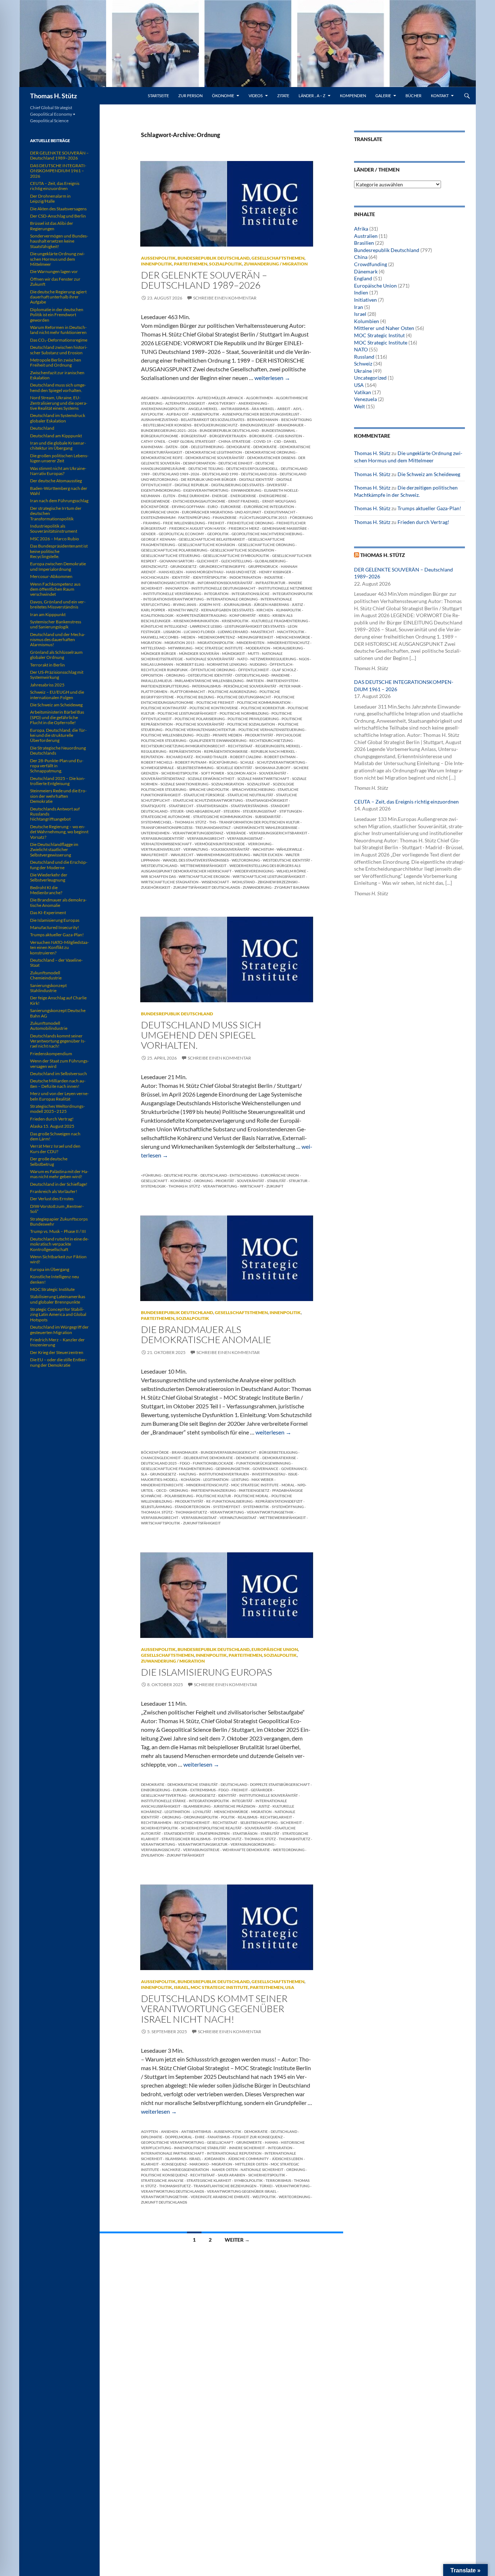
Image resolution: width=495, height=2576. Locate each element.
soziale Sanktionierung (184, 784)
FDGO (185, 1463)
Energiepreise (273, 496)
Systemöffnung (288, 1507)
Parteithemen (191, 264)
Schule (247, 762)
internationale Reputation (234, 2153)
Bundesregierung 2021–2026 (169, 430)
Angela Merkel (203, 409)
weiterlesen (272, 378)
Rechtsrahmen (156, 1822)
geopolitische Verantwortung (172, 2142)
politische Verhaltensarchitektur (200, 730)
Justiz (297, 604)
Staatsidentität (179, 1833)
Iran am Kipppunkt (48, 614)
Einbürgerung (155, 1790)
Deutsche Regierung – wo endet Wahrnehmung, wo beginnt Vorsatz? (59, 832)
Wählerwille (289, 849)
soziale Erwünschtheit (211, 779)
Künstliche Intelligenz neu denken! (55, 1279)
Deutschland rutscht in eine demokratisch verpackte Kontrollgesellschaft (59, 1244)
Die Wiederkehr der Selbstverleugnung (49, 877)
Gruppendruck (263, 566)
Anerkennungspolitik (163, 409)
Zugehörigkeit (156, 887)
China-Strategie (235, 441)
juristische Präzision (234, 1806)
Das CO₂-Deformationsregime (59, 340)
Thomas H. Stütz (53, 96)
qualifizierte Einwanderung (218, 740)
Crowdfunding (371, 264)
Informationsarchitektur (168, 583)
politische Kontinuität (164, 708)
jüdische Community (248, 2159)
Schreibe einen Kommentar (225, 298)
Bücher (413, 96)
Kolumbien (367, 321)
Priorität (225, 1181)
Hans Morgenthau (205, 572)
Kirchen (265, 610)
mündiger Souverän (199, 653)
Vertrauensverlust (161, 849)
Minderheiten (251, 643)
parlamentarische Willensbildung (209, 681)
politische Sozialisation (251, 724)
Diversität (277, 485)
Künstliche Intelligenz (164, 626)
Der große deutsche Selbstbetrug (49, 1161)
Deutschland (214, 1175)
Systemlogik (153, 1186)
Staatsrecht (181, 806)
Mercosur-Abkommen (51, 576)
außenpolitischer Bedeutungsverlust (261, 414)
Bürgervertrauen (228, 436)
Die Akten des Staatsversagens (58, 209)
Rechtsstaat (240, 746)
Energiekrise (243, 496)
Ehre (200, 2137)
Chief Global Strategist (192, 441)
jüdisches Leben (287, 2159)
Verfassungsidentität (163, 838)
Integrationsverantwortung (173, 599)
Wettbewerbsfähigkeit (203, 866)
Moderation (258, 648)
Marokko (199, 2164)
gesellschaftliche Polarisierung (174, 550)
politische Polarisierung (200, 719)
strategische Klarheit (209, 2180)
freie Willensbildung (184, 523)
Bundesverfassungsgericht (228, 1452)
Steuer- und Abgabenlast (195, 811)
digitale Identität (256, 479)
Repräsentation (185, 751)
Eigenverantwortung (206, 490)
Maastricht (263, 632)
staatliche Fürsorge (204, 795)
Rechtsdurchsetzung (271, 740)
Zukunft (275, 1186)
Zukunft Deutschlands (164, 2202)
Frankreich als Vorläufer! (54, 1191)
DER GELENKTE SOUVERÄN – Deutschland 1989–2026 (204, 280)
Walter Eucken (268, 855)
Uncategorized (370, 378)
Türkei (266, 2186)
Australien (366, 236)
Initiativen (365, 300)
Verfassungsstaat (245, 838)
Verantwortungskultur (203, 1844)
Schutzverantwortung (281, 762)
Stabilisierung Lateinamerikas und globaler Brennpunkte (58, 1299)
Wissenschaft (215, 882)
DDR (184, 447)
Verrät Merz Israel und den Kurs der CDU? (55, 1149)
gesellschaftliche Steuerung (170, 556)
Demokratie (265, 447)
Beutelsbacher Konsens (167, 425)
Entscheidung (244, 1175)
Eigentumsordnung (161, 490)
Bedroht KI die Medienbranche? (46, 890)
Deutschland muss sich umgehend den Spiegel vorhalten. (201, 1035)
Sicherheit (291, 1822)
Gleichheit (207, 561)
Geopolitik (218, 534)
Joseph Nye (210, 604)
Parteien (255, 681)
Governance (265, 1469)
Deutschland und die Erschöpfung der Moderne (59, 865)
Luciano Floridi (199, 632)
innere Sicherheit (247, 2148)
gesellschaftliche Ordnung (266, 545)
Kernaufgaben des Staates (227, 610)
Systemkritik (256, 1507)
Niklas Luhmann (157, 664)
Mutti (253, 653)
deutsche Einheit (236, 463)
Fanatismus (219, 2137)
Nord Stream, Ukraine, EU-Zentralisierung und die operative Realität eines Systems (59, 403)
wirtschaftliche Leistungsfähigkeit (269, 876)
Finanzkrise (225, 517)
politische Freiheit (215, 702)
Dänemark (366, 271)
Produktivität (259, 735)
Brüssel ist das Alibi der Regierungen (52, 226)
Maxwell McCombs (160, 637)
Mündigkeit (234, 653)
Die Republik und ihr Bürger (209, 479)
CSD (277, 441)
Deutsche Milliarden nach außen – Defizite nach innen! (58, 1083)
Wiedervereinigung (254, 871)
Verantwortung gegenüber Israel (242, 2191)
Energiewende (155, 501)
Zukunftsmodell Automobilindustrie (49, 1026)
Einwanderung (246, 490)
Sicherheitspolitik (180, 773)
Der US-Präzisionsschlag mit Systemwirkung (57, 675)
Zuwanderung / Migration (276, 264)
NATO (242, 659)
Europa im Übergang (50, 1269)
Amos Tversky (222, 403)
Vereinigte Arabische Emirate (220, 2197)
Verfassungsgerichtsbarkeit (278, 833)
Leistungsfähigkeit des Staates (255, 626)
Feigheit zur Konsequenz (258, 2137)
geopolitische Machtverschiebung (267, 534)
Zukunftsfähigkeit (202, 1523)
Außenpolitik (158, 258)
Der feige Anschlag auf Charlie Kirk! (58, 1000)
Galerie (383, 96)
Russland (364, 357)
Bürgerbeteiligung (278, 1452)
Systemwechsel (156, 822)
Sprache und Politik (209, 789)
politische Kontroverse (214, 708)
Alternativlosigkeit (185, 403)
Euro (213, 507)
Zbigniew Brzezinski (278, 882)
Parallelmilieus (156, 681)
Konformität (243, 615)
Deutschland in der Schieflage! (59, 1184)
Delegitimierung (207, 447)
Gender (148, 534)
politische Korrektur (263, 708)
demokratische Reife (162, 458)
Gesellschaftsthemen (278, 258)
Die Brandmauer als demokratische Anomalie (206, 1334)
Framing (152, 523)
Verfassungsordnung (252, 1844)
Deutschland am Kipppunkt (56, 436)
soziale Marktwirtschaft (263, 779)
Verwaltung (196, 849)
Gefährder (262, 1790)
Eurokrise (231, 507)
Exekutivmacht (280, 512)
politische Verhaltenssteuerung (271, 730)
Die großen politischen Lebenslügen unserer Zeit (59, 458)
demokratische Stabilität (193, 1784)
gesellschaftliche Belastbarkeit (212, 539)
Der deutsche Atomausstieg (56, 481)
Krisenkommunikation (196, 621)
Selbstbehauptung (259, 1822)
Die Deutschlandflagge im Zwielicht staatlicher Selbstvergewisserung (54, 850)
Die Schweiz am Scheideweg (429, 474)
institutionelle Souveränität (269, 1795)
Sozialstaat (259, 784)
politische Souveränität (200, 724)
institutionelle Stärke (163, 1801)
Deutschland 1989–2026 (176, 474)
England (363, 278)
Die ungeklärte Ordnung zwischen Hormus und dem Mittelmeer (57, 259)
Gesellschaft (154, 1181)
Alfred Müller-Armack (220, 398)
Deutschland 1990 (220, 474)
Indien (361, 292)
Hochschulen (155, 577)
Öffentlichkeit (253, 670)
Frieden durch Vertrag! (423, 522)
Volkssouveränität (230, 849)
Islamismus (176, 2159)
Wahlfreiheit (154, 855)
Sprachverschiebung (253, 789)
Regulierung (154, 751)
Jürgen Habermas (271, 604)
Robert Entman (280, 757)
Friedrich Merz (244, 528)
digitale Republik (192, 485)
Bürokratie (261, 436)
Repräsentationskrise (226, 751)
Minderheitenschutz (288, 643)
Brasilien (364, 243)
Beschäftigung (296, 420)
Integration (216, 594)
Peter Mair (290, 686)
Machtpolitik (291, 632)
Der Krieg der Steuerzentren (57, 1352)
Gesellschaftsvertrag (164, 1795)
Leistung (240, 1479)
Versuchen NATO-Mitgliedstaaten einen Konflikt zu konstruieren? (59, 948)
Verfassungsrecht (206, 838)
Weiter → (237, 2240)
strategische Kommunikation (223, 817)
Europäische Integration (269, 507)
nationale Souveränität (210, 659)
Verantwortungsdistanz (198, 833)
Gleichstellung (236, 561)
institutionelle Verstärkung (172, 594)
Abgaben (150, 398)
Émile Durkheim (194, 496)
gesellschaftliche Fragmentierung (177, 1469)
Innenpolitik (157, 264)
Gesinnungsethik (233, 1469)
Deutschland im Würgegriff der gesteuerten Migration (59, 1330)
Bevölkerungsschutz (216, 425)
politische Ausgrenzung (232, 692)
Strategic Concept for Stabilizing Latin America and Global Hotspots (58, 1314)
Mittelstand (153, 648)
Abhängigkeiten (178, 398)
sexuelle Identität (234, 768)
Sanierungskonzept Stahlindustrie (48, 988)
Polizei (203, 735)
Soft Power (213, 773)
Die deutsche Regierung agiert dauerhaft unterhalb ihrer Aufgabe (58, 297)
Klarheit (150, 2164)
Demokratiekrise (279, 1458)
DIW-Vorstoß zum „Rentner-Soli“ (57, 1209)
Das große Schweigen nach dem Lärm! (55, 1136)
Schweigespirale (157, 768)
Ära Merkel (263, 409)
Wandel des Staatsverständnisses (196, 860)
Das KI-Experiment (48, 913)
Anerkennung (253, 403)
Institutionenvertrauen (224, 1474)
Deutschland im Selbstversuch (59, 1074)
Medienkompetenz (217, 637)
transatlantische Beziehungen (225, 2186)
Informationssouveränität (225, 583)
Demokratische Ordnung (270, 452)
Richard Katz (180, 757)
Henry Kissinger (275, 572)
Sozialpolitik (226, 264)
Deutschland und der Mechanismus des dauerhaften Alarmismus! (58, 640)
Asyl (298, 409)
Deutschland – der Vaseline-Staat (56, 963)
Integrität (242, 1801)
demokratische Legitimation (214, 452)
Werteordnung (289, 1850)
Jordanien (215, 2159)
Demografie (238, 447)
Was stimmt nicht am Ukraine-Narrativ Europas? (58, 471)
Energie (220, 496)
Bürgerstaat (194, 436)
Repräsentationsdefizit (279, 1501)
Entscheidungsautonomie (199, 501)
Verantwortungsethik (270, 1512)
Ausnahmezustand (159, 420)
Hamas (271, 2142)
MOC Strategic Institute (219, 648)
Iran (359, 307)
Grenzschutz (154, 566)
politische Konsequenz (164, 2175)
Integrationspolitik (293, 594)
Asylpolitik (152, 414)
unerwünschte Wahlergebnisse (266, 827)
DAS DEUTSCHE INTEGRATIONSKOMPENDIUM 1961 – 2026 (58, 171)
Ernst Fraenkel (244, 501)
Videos (256, 96)
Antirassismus (235, 409)
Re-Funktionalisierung (229, 1501)
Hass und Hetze (241, 572)
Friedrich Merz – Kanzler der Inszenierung (57, 1342)
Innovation (177, 588)
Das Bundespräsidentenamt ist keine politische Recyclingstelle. (59, 551)
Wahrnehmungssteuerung (223, 855)
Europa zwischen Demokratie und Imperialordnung (58, 566)
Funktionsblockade (213, 1463)
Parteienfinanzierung (213, 1490)
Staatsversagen (212, 806)
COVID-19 (262, 441)
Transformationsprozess (167, 827)
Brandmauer (291, 425)
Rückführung (223, 762)
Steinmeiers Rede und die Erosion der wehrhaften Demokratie (58, 796)
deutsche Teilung (206, 468)
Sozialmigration (228, 784)
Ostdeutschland (252, 675)
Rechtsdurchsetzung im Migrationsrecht (183, 746)
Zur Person (190, 96)
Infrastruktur (271, 583)
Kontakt (440, 96)
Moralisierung (288, 648)
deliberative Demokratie (208, 1458)
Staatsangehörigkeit (267, 800)
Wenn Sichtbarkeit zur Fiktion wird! (58, 1259)
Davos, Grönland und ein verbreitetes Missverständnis (58, 604)
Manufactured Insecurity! (55, 927)
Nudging (258, 664)
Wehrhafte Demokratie (246, 1850)
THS (213, 822)
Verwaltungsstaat (238, 1518)
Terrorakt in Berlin (47, 665)
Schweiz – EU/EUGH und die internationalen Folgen (57, 695)
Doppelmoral (179, 2137)
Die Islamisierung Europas (207, 1672)
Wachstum (263, 849)
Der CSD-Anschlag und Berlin (58, 216)
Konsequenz (174, 2164)
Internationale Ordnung (232, 599)
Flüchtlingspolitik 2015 (263, 517)
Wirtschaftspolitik (161, 1523)
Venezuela (365, 399)
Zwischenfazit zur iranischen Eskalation (57, 375)
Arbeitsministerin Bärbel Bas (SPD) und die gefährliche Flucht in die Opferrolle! (57, 717)
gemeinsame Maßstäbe (284, 528)
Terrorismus (278, 2180)
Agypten (149, 2131)
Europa (180, 1790)
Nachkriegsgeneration (186, 2170)
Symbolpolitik (248, 2180)
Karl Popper (153, 610)
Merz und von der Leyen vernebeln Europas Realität (59, 1096)
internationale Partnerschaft (172, 2153)
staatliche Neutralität (250, 795)
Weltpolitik (264, 2197)
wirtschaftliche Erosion (204, 876)
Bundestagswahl (278, 430)
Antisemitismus (196, 2131)
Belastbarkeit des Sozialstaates (213, 420)
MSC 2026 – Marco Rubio (55, 539)
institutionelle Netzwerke (285, 588)
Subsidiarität (268, 817)
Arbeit (284, 409)
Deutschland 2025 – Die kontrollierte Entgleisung (58, 781)
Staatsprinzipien (213, 1833)
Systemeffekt (227, 1507)
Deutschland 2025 (159, 1463)
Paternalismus (206, 686)
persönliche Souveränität (250, 686)
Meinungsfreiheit (255, 637)
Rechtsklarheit (276, 1817)
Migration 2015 (180, 643)
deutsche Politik (181, 1175)
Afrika (361, 229)
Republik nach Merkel (273, 751)
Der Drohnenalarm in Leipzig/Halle (50, 199)
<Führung (151, 1175)
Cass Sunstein (289, 436)
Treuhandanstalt (213, 827)
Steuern (232, 811)
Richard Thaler (211, 757)
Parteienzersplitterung (165, 686)
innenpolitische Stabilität (200, 2148)
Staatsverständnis (249, 806)
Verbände (236, 833)
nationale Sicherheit (262, 2170)
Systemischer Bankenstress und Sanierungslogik (56, 624)
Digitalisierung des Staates (238, 485)
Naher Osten (225, 2170)
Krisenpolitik (235, 621)
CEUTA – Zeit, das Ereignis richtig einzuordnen (406, 802)
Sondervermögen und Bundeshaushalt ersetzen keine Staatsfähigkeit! (59, 241)
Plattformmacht (188, 692)
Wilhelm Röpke (291, 871)
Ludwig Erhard (233, 632)
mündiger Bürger (159, 653)
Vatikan (363, 392)
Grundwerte (249, 2142)
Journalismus (237, 604)
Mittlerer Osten (251, 2164)
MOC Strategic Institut (379, 335)
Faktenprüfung (194, 517)
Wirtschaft (252, 1186)
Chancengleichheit (161, 1458)
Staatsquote (153, 806)
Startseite (158, 96)
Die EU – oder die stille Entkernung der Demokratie (59, 1362)
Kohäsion (191, 1479)
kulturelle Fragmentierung (280, 621)
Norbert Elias (190, 664)
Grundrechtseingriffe (222, 566)
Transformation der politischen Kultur (259, 822)
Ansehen (170, 2131)
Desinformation (199, 463)
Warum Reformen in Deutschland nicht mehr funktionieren (58, 330)
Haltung (188, 1474)
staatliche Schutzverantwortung (208, 800)
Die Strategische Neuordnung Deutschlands (58, 750)
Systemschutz (227, 1839)
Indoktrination (245, 577)
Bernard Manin (263, 420)
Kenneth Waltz (183, 610)
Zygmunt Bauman (292, 887)
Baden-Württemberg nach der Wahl (59, 491)
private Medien (227, 735)
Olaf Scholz (284, 670)
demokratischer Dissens (271, 458)
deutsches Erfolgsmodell (252, 468)
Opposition (152, 675)
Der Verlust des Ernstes (52, 1199)
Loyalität (202, 1812)
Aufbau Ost (178, 414)
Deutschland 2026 (259, 474)
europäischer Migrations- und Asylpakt (222, 512)
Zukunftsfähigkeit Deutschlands (207, 887)
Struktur (298, 1181)
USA (290, 1987)
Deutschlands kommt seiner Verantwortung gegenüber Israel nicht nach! (214, 2009)
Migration (151, 643)
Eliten (169, 496)
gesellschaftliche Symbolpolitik (236, 556)
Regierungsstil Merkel (278, 746)
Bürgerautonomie (160, 436)
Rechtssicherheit (192, 1822)
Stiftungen (291, 811)
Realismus (247, 1817)
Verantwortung (220, 1186)
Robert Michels (157, 762)
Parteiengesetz (254, 1490)
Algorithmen (259, 398)
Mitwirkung (180, 648)
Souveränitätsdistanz (163, 779)
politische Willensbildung (167, 735)
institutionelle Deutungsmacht (223, 588)
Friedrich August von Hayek (197, 528)
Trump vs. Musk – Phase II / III (58, 1231)
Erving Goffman (188, 507)
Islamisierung (197, 1806)
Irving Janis (184, 604)
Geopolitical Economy (182, 534)
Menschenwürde (293, 637)
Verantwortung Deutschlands (172, 2191)
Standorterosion (192, 1507)
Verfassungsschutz (161, 1850)
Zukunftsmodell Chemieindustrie (46, 975)
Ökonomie (223, 96)
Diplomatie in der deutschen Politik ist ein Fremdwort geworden (57, 315)
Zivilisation (152, 1855)
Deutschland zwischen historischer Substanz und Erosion (59, 350)
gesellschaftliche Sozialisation (242, 550)
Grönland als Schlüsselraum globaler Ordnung (56, 655)
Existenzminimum (158, 517)
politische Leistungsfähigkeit (187, 713)
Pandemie (281, 675)
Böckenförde (155, 1452)
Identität (181, 577)
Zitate (283, 96)
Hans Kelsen (171, 572)
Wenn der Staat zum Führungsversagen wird (59, 1063)
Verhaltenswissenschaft (166, 844)
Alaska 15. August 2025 (52, 1126)
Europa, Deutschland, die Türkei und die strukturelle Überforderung (58, 735)
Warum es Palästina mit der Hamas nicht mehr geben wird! (59, 1174)
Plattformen (154, 692)
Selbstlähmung (156, 1507)
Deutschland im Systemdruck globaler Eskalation (58, 418)
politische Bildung (195, 697)
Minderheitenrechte (162, 1485)
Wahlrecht (182, 855)
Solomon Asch (242, 773)
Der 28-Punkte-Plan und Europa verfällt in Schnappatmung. (57, 766)
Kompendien (353, 96)
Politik (228, 1817)
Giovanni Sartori (177, 561)
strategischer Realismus (186, 1839)
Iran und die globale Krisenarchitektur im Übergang (58, 445)
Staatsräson (245, 1833)
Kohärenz (181, 1181)
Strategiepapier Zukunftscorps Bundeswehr (59, 1221)
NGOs (304, 659)
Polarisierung (179, 1496)
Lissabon (172, 632)
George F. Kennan (158, 539)
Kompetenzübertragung (201, 615)
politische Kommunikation (264, 702)
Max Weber (263, 1479)
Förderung (301, 517)
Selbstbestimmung (195, 768)
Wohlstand (243, 882)
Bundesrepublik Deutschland (214, 258)
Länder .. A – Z (312, 96)
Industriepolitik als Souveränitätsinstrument (54, 529)
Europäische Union (160, 512)
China (361, 257)
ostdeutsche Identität (210, 675)
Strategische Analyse (162, 2180)
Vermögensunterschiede (220, 844)
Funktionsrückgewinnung (263, 1463)
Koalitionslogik (157, 615)
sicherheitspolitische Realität (211, 1828)
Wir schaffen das (158, 876)
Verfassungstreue (201, 1850)
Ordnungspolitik (201, 1817)
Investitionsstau (269, 1474)
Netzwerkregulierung (273, 659)
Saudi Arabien (232, 2175)
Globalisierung (270, 561)
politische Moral (251, 1496)
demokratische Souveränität (215, 458)
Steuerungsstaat (260, 811)
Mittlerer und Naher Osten (384, 328)
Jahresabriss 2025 (47, 685)
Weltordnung (246, 860)
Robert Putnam (191, 762)
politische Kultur (214, 1496)
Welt (359, 406)
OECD (161, 1490)
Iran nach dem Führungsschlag (59, 501)
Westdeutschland (159, 866)
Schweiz (363, 364)
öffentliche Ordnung (213, 670)
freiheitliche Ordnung (250, 523)
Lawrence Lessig (206, 626)
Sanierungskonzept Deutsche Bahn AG (58, 1013)
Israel (181, 1987)
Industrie (274, 577)
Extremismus (203, 1790)
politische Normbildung (244, 713)
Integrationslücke (251, 594)
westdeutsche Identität (286, 860)
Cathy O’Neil (153, 441)
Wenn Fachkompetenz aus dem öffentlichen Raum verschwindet (55, 589)
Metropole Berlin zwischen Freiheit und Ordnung (56, 362)
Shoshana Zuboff (273, 768)
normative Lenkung (227, 664)
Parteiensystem (282, 681)
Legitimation (216, 1479)
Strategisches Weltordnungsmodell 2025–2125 (57, 1109)
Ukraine (363, 371)
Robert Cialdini (246, 757)
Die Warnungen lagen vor (54, 271)
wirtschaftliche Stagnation (170, 882)
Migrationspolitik (216, 643)
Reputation (152, 757)
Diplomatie (152, 2137)
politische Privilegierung (253, 719)
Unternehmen (155, 833)
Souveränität (273, 773)
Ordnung (175, 675)
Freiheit (216, 523)
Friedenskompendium (51, 1054)
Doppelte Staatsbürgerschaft (280, 1784)
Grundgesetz (183, 566)
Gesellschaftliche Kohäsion (207, 545)
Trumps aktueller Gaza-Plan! (429, 508)
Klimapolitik (289, 610)
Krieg (264, 615)
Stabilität (276, 1181)
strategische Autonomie (166, 817)
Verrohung (260, 844)
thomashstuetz (191, 1512)
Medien (188, 637)
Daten (172, 447)
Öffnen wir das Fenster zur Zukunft (55, 282)
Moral (288, 1485)
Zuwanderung (257, 887)
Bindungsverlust (257, 425)
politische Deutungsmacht (244, 697)
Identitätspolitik (210, 577)
